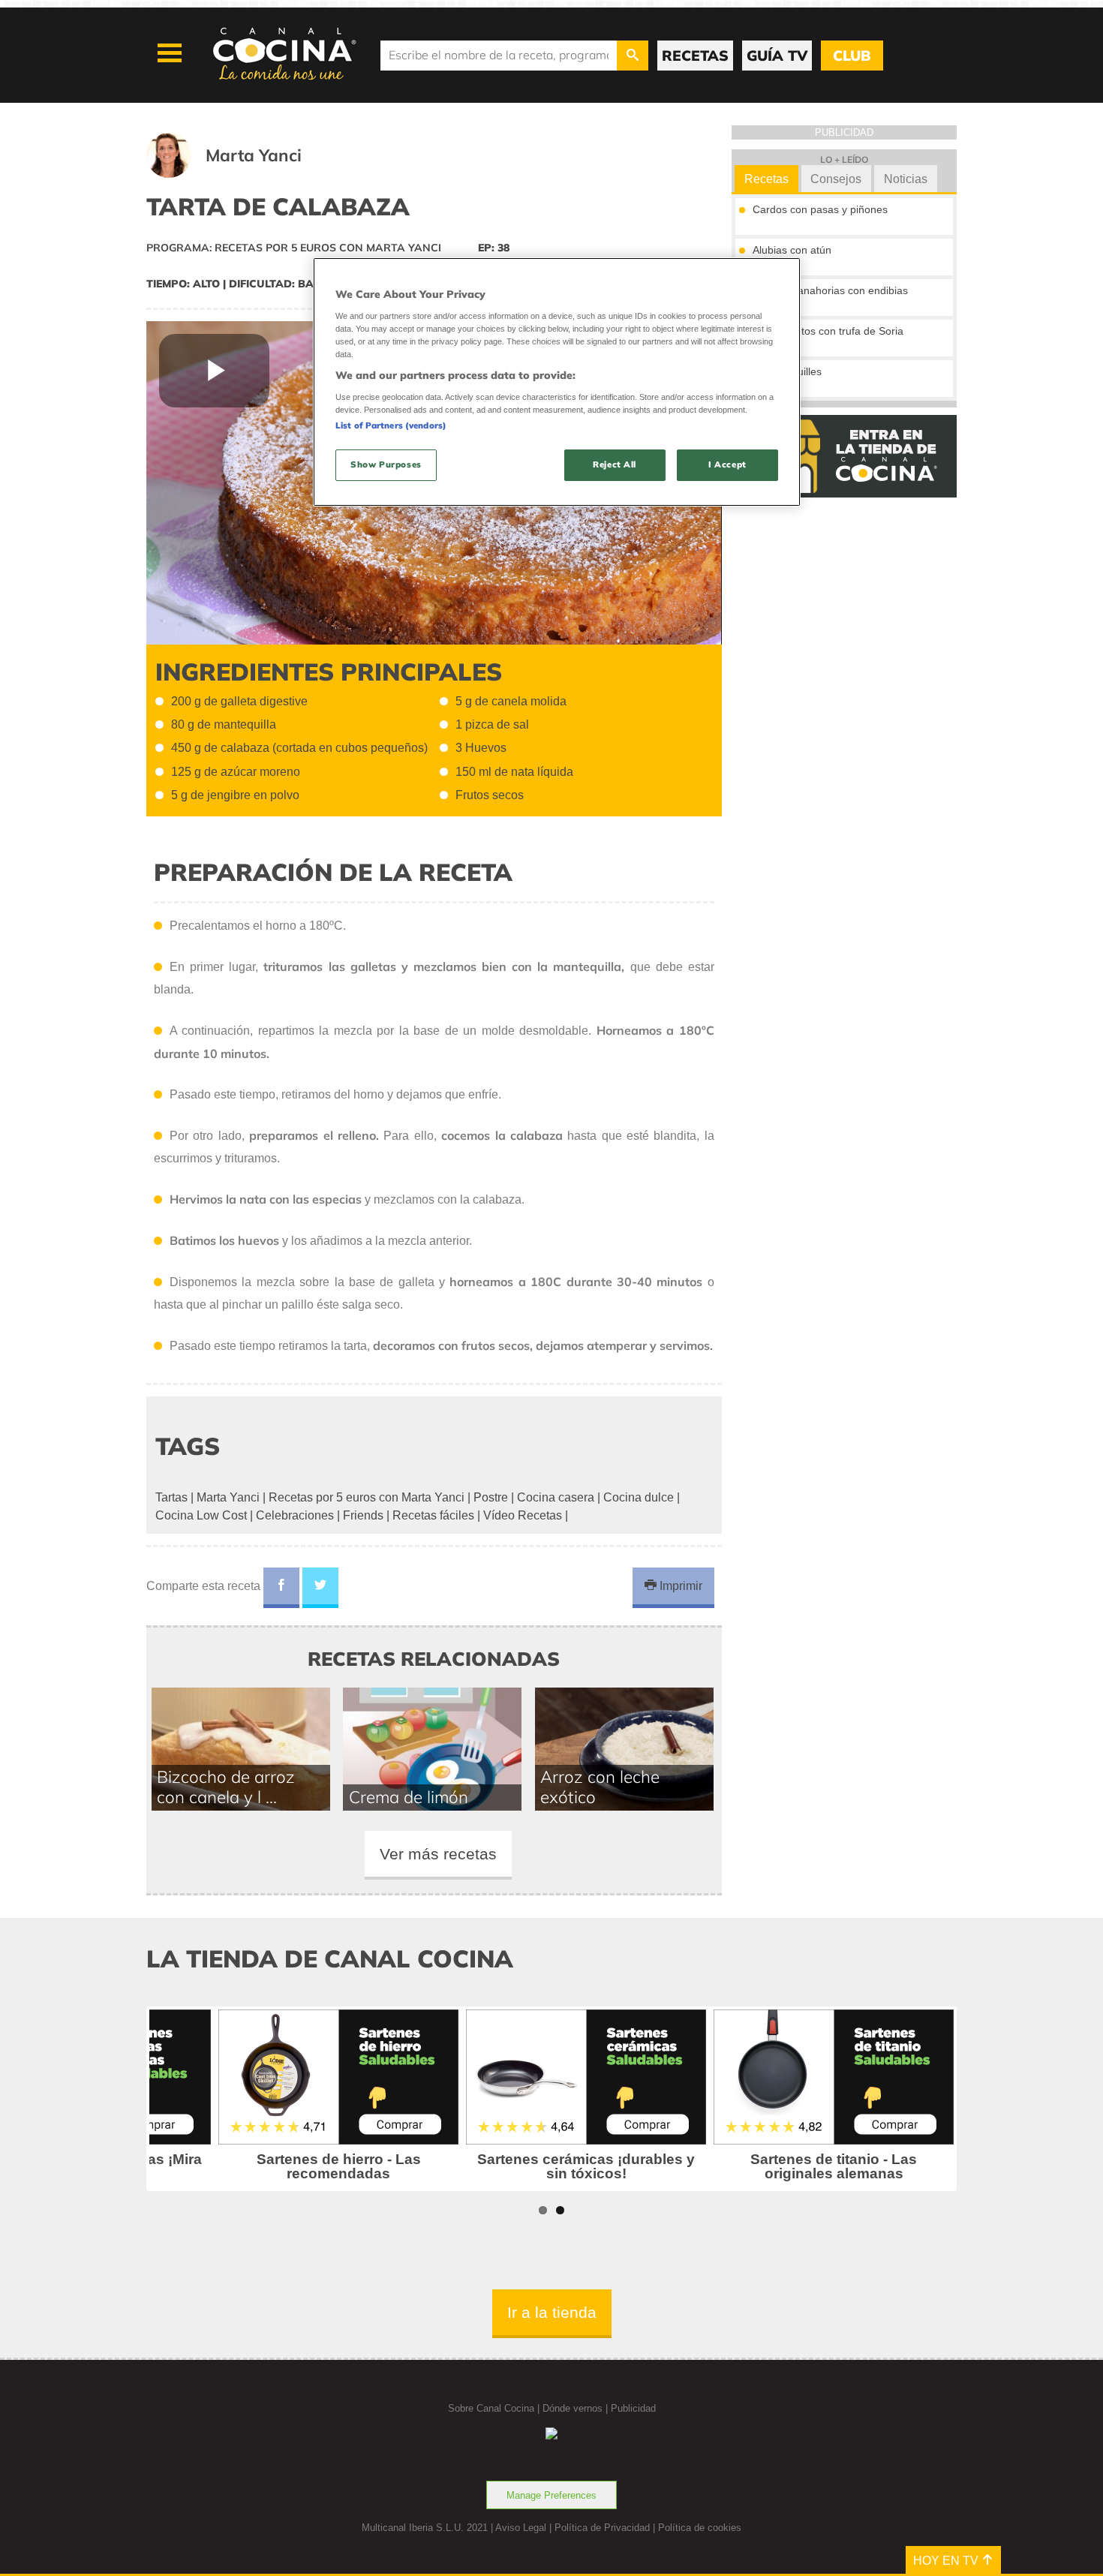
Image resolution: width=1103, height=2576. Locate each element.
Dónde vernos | (577, 2408)
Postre (491, 1497)
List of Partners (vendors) (391, 425)
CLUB (852, 56)
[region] (557, 382)
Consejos (836, 179)
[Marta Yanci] (242, 174)
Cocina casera (556, 1497)
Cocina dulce (639, 1497)
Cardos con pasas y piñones (820, 209)
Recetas (766, 179)
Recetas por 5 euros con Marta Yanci (367, 1497)
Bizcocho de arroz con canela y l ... (226, 1787)
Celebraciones (295, 1515)
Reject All (615, 464)
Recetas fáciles (433, 1515)
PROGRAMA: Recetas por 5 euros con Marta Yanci (294, 248)
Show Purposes (386, 464)
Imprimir (679, 1586)
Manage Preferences (551, 2495)
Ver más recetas (438, 1854)
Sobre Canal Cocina (491, 2408)
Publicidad (633, 2408)
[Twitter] (320, 1588)
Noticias (906, 179)
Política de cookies (700, 2528)
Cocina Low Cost (201, 1515)
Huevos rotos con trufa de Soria (828, 331)
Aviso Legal (521, 2528)
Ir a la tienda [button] (552, 2312)
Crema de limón (409, 1797)
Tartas (171, 1497)
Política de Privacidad (602, 2528)
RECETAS (695, 56)
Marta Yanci (228, 1497)
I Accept (727, 464)
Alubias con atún (792, 250)
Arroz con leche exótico (600, 1787)
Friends (363, 1515)
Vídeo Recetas (523, 1515)
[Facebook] (281, 1588)
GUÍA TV (777, 56)
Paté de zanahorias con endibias (830, 290)
